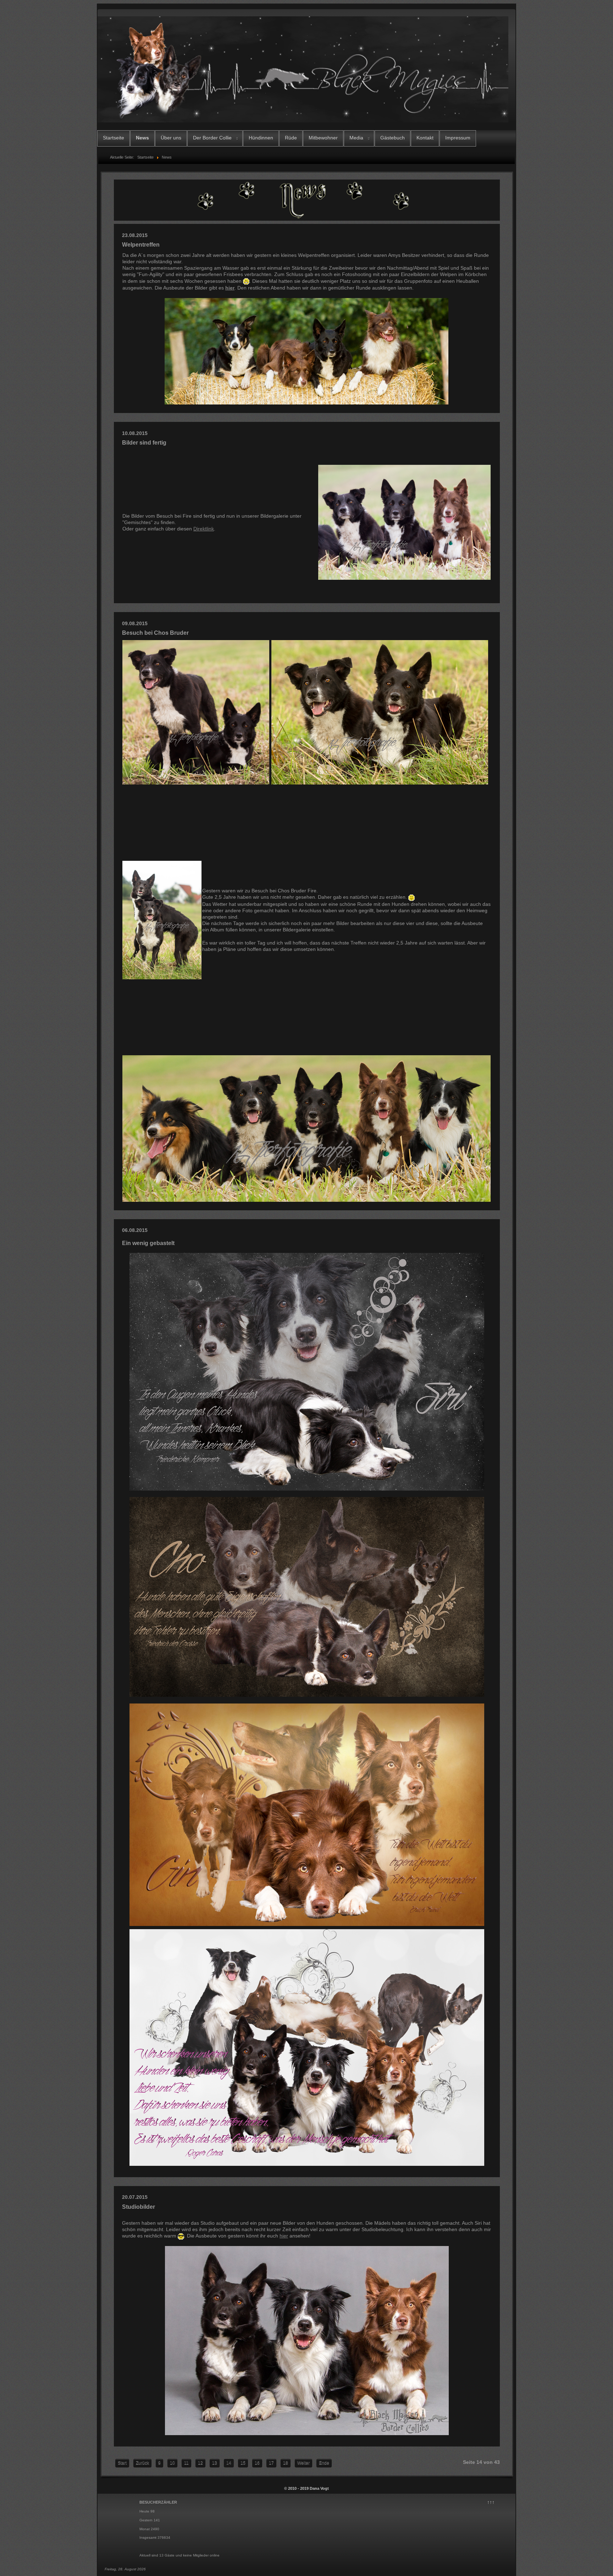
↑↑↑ (491, 2502)
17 (271, 2463)
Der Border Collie (212, 138)
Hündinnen (261, 138)
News (142, 138)
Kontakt (425, 138)
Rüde (291, 138)
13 (215, 2463)
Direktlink (204, 529)
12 (200, 2463)
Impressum (458, 138)
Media (356, 138)
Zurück (142, 2463)
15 (243, 2463)
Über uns (171, 138)
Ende (324, 2463)
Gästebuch (393, 138)
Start (122, 2463)
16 (257, 2463)
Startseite (114, 138)
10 (172, 2463)
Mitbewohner (323, 138)
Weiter (303, 2463)
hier (230, 288)
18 (286, 2463)
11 (186, 2463)
